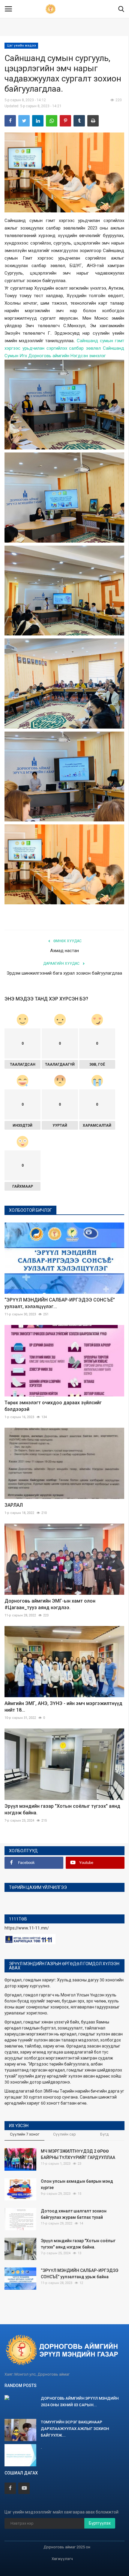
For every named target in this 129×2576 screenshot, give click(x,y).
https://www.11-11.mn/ (27, 1928)
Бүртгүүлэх (100, 2523)
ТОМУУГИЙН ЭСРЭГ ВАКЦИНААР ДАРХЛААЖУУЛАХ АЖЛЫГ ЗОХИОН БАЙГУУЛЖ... (75, 2429)
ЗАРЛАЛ (14, 1505)
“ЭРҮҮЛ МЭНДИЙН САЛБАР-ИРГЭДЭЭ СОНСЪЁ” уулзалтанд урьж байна (79, 2274)
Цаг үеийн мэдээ (21, 46)
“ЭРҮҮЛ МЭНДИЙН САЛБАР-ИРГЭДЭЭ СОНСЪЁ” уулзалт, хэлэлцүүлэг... (60, 1303)
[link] (67, 356)
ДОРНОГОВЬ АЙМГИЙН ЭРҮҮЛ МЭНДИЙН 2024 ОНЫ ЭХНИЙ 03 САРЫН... (80, 2402)
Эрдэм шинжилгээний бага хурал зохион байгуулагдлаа (64, 973)
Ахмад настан (64, 951)
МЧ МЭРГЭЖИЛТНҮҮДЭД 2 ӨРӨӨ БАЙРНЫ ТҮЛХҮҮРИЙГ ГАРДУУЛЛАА (78, 2154)
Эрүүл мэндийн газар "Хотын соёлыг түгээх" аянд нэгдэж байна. (62, 1809)
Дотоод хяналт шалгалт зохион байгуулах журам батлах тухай (74, 2214)
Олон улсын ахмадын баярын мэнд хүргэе (77, 2184)
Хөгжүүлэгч (62, 2559)
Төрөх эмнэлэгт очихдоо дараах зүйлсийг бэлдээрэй (53, 1406)
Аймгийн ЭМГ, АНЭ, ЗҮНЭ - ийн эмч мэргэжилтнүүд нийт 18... (63, 1707)
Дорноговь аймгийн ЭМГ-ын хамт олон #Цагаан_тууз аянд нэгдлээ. (50, 1604)
